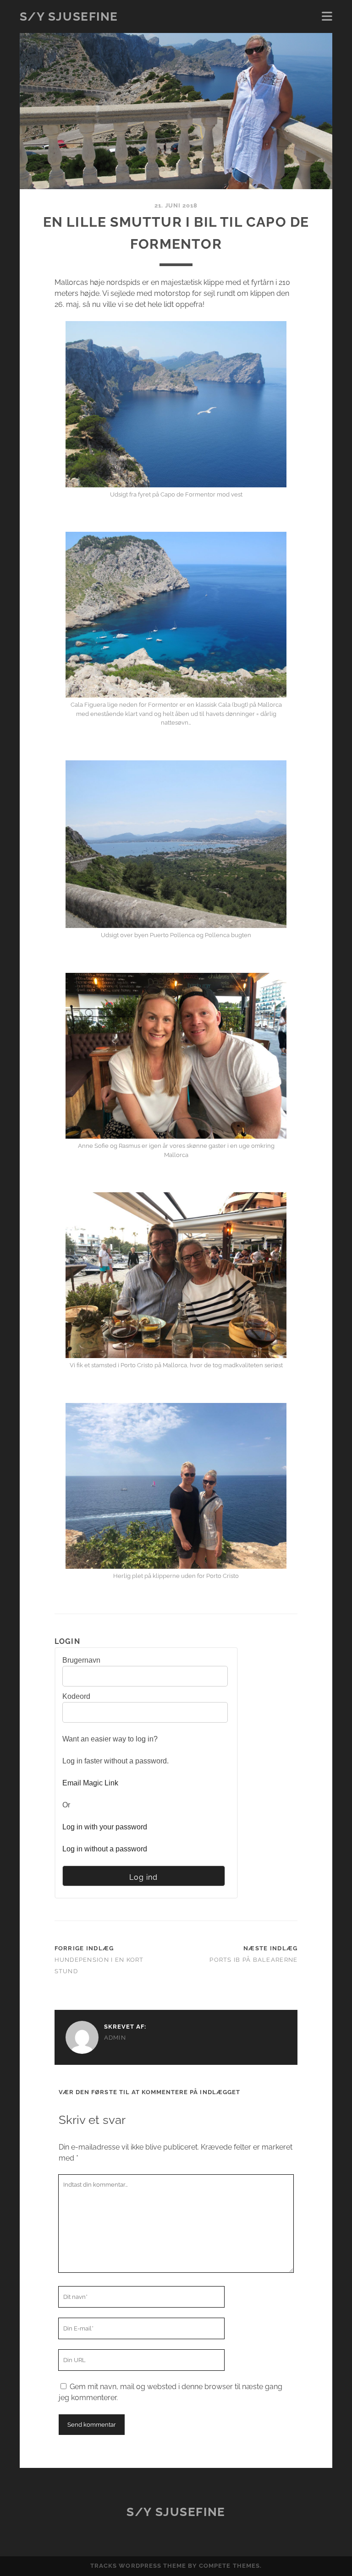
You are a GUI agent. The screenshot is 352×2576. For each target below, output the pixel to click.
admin (115, 2038)
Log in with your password (105, 1827)
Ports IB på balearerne (253, 1960)
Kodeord (76, 1696)
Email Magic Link (90, 1783)
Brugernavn (81, 1660)
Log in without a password (105, 1849)
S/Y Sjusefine (69, 16)
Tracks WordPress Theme (138, 2566)
